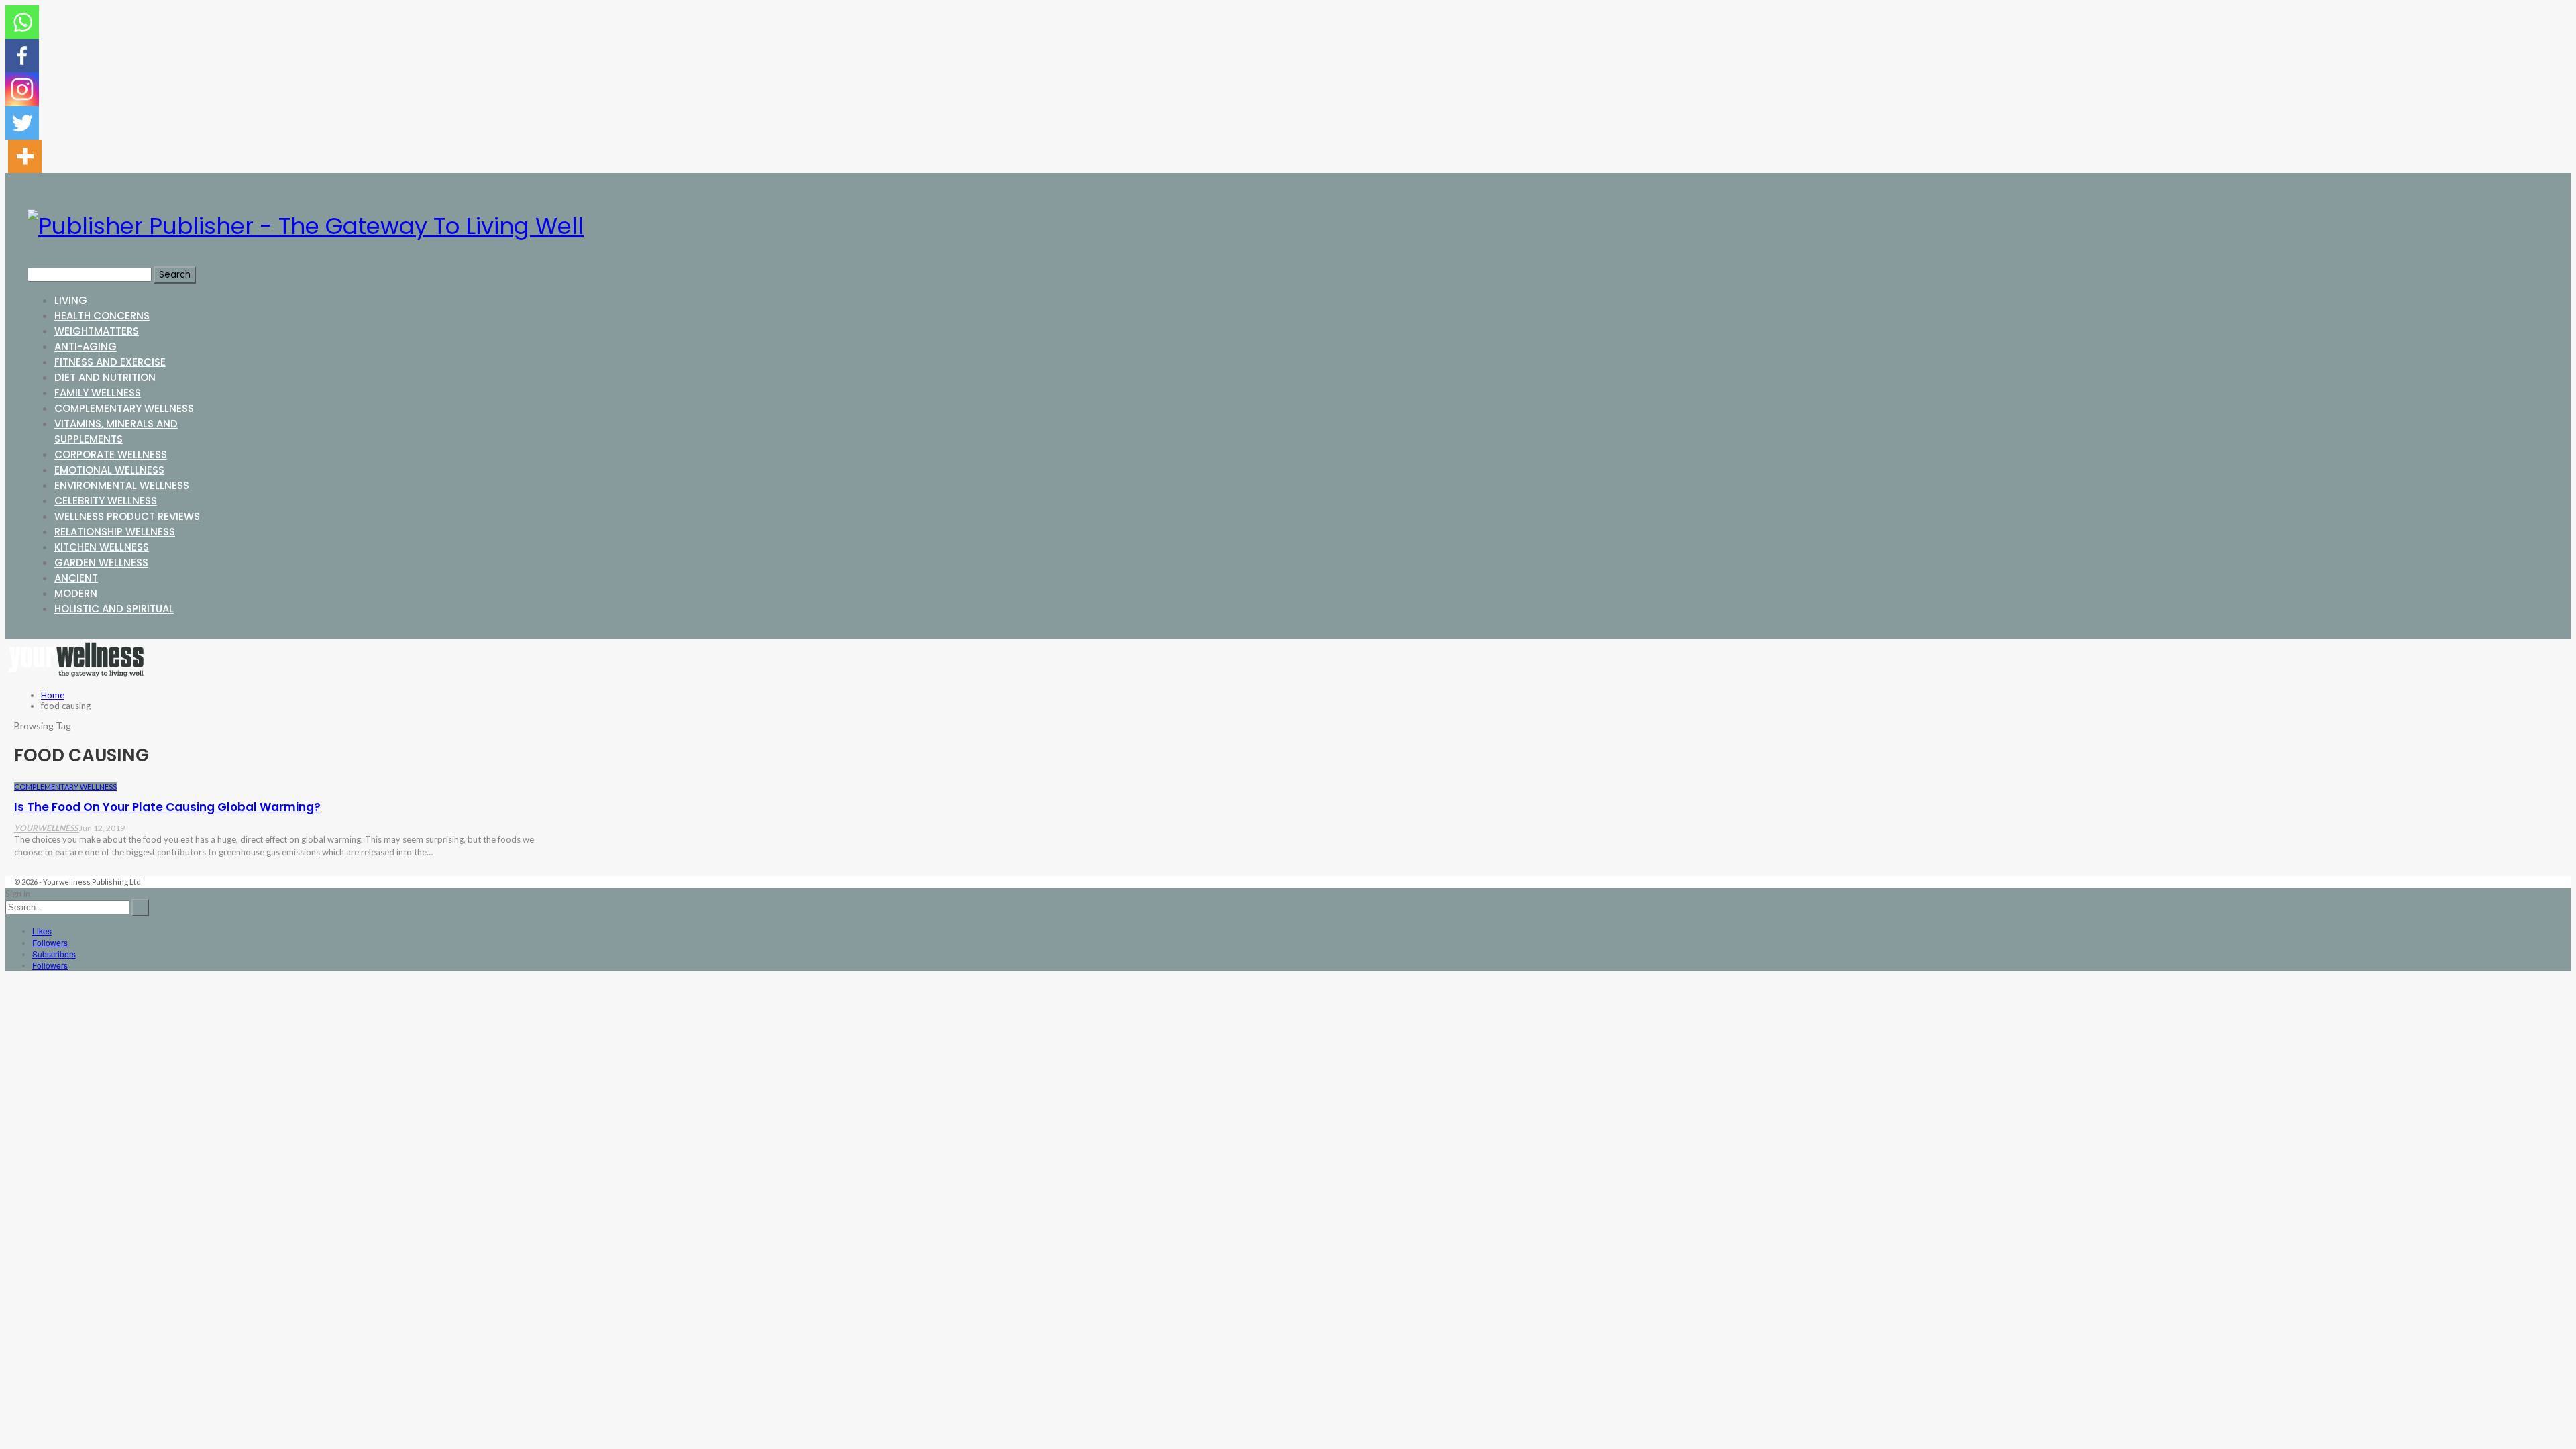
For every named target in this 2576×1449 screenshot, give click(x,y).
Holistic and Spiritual (114, 609)
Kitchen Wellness (102, 547)
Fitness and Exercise (110, 362)
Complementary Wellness (124, 408)
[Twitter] (22, 123)
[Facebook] (22, 56)
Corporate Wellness (111, 454)
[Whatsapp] (22, 22)
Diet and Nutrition (105, 377)
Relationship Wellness (115, 532)
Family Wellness (98, 393)
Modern (76, 593)
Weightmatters (97, 331)
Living (71, 300)
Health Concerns (102, 316)
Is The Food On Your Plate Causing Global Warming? (167, 807)
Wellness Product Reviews (127, 516)
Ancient (76, 578)
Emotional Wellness (109, 470)
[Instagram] (22, 89)
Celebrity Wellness (106, 501)
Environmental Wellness (122, 485)
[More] (25, 156)
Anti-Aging (86, 346)
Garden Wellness (101, 562)
